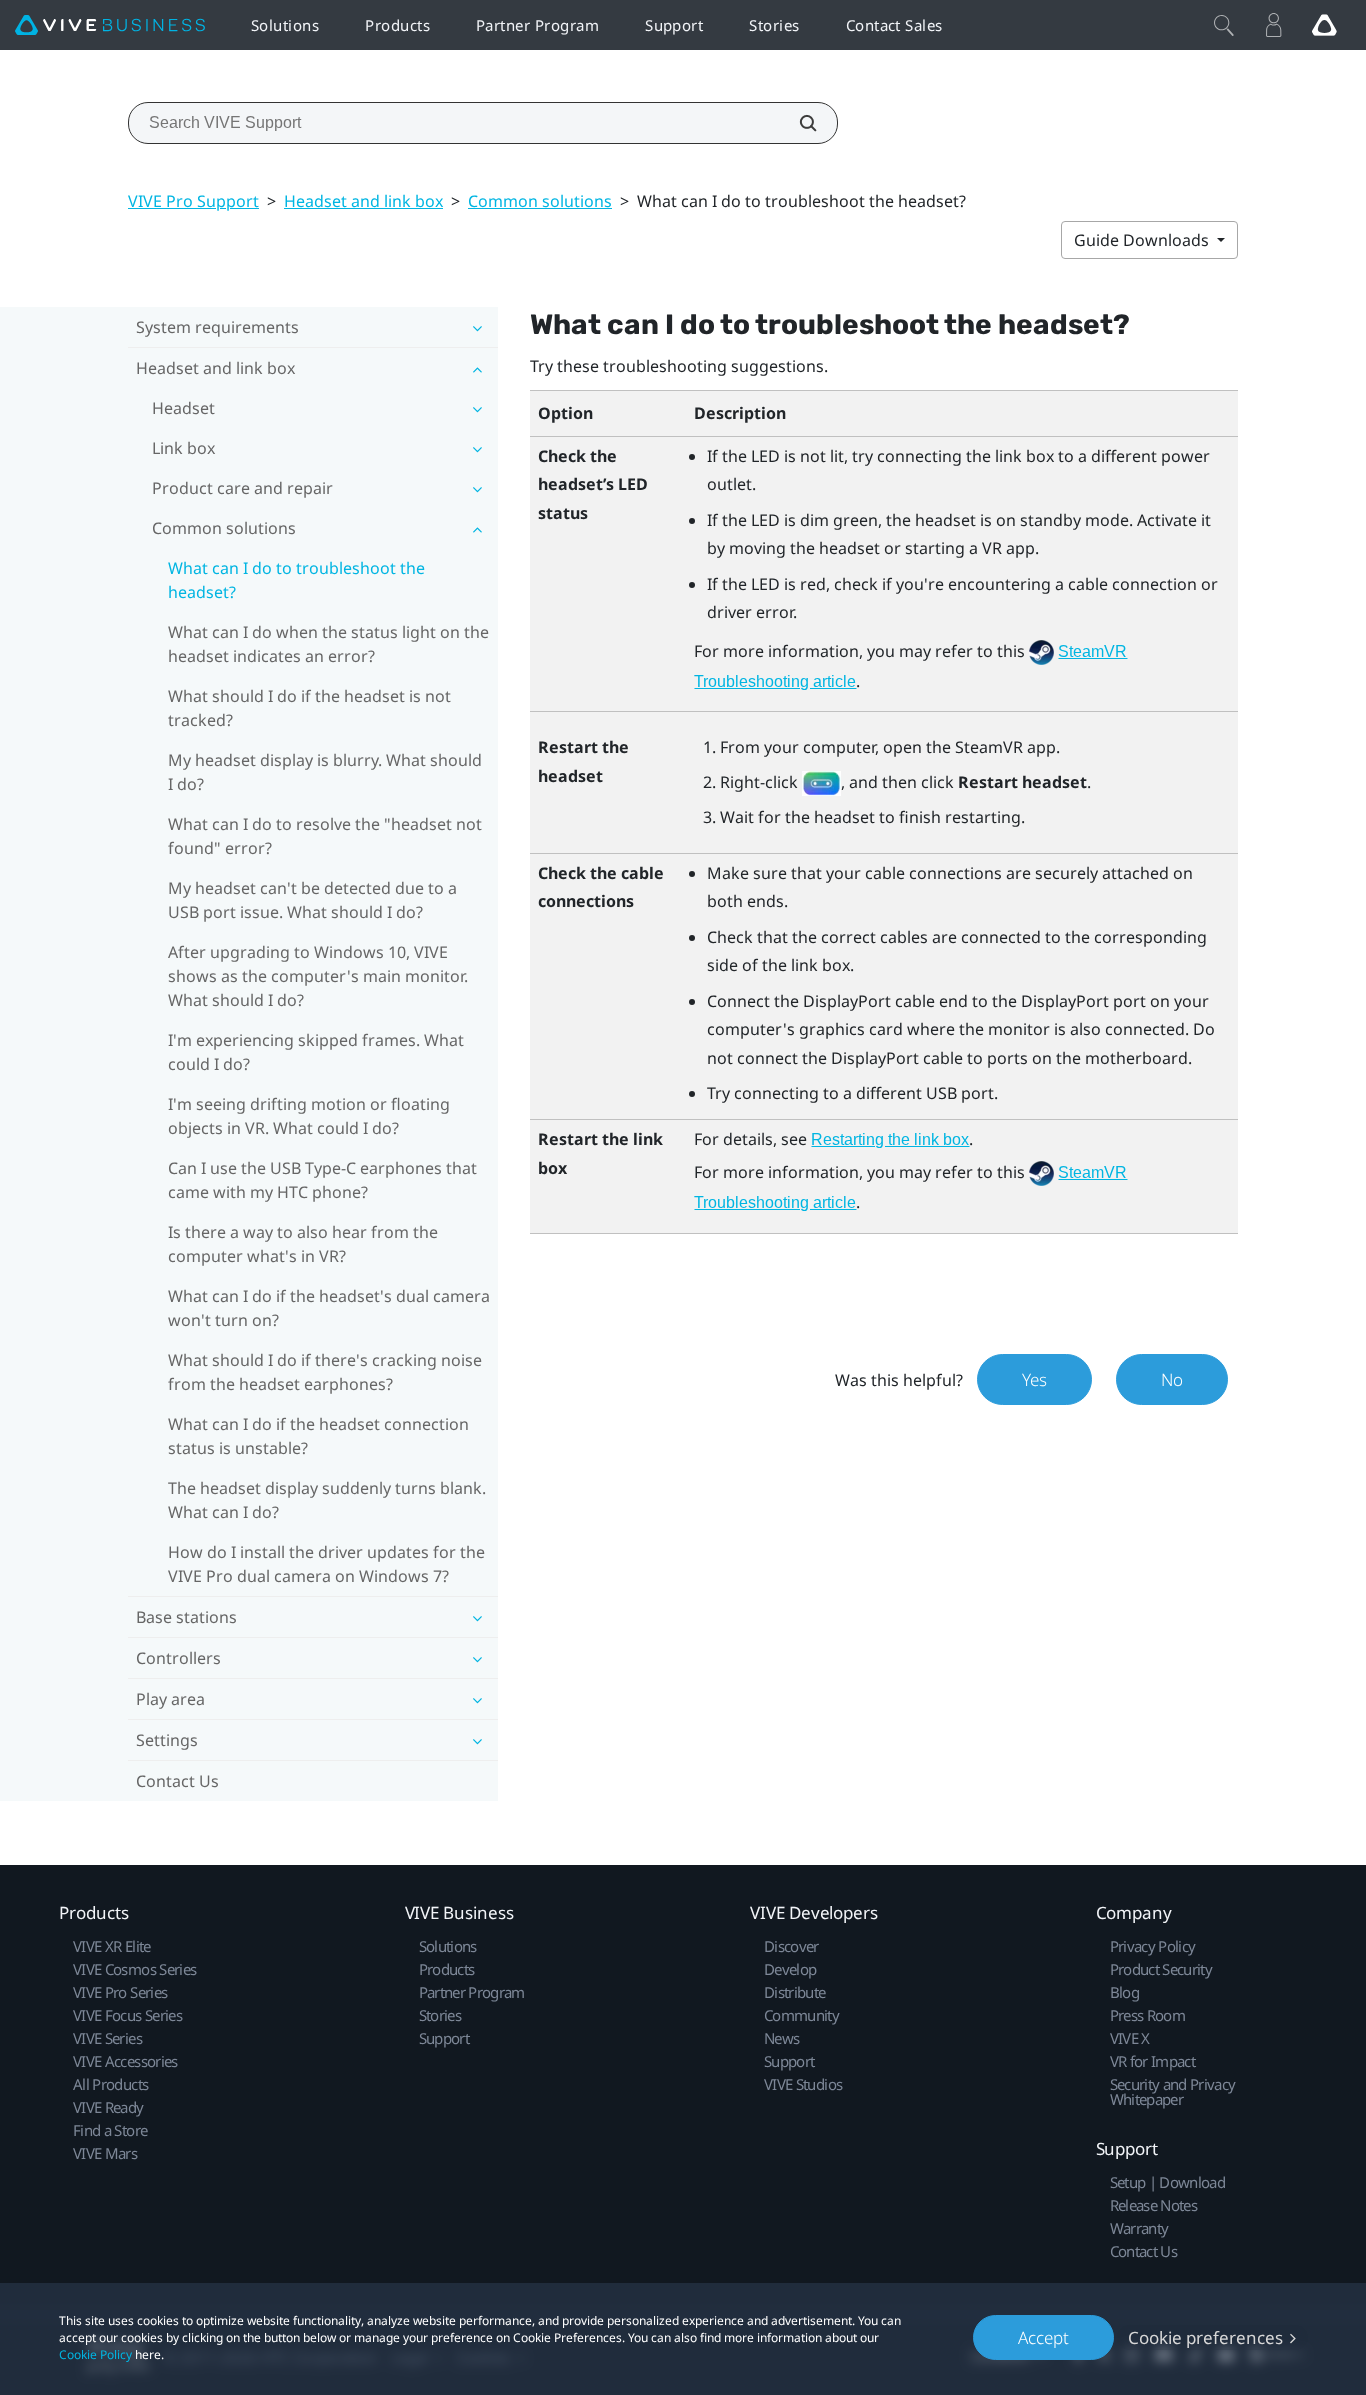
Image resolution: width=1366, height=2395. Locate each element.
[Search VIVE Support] (797, 123)
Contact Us (177, 1781)
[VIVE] (110, 25)
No (1172, 1379)
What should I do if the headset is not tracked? (309, 708)
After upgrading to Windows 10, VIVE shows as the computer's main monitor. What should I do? (318, 976)
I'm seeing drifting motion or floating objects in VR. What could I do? (309, 1116)
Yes (1034, 1379)
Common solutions (540, 201)
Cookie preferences (1205, 2337)
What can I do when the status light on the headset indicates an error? (328, 644)
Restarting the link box (890, 1139)
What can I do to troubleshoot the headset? (296, 580)
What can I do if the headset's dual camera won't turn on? (329, 1308)
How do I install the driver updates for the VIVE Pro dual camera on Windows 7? (326, 1564)
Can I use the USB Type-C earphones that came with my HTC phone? (322, 1180)
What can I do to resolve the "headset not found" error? (325, 836)
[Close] (1224, 25)
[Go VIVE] (1324, 25)
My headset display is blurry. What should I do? (325, 772)
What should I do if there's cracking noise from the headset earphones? (325, 1372)
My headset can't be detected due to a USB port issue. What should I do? (312, 900)
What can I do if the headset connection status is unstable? (318, 1436)
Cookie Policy (95, 2354)
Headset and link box (363, 201)
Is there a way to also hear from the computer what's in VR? (303, 1244)
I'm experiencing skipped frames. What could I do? (316, 1052)
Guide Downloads (1143, 240)
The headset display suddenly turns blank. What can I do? (327, 1500)
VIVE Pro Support (193, 201)
